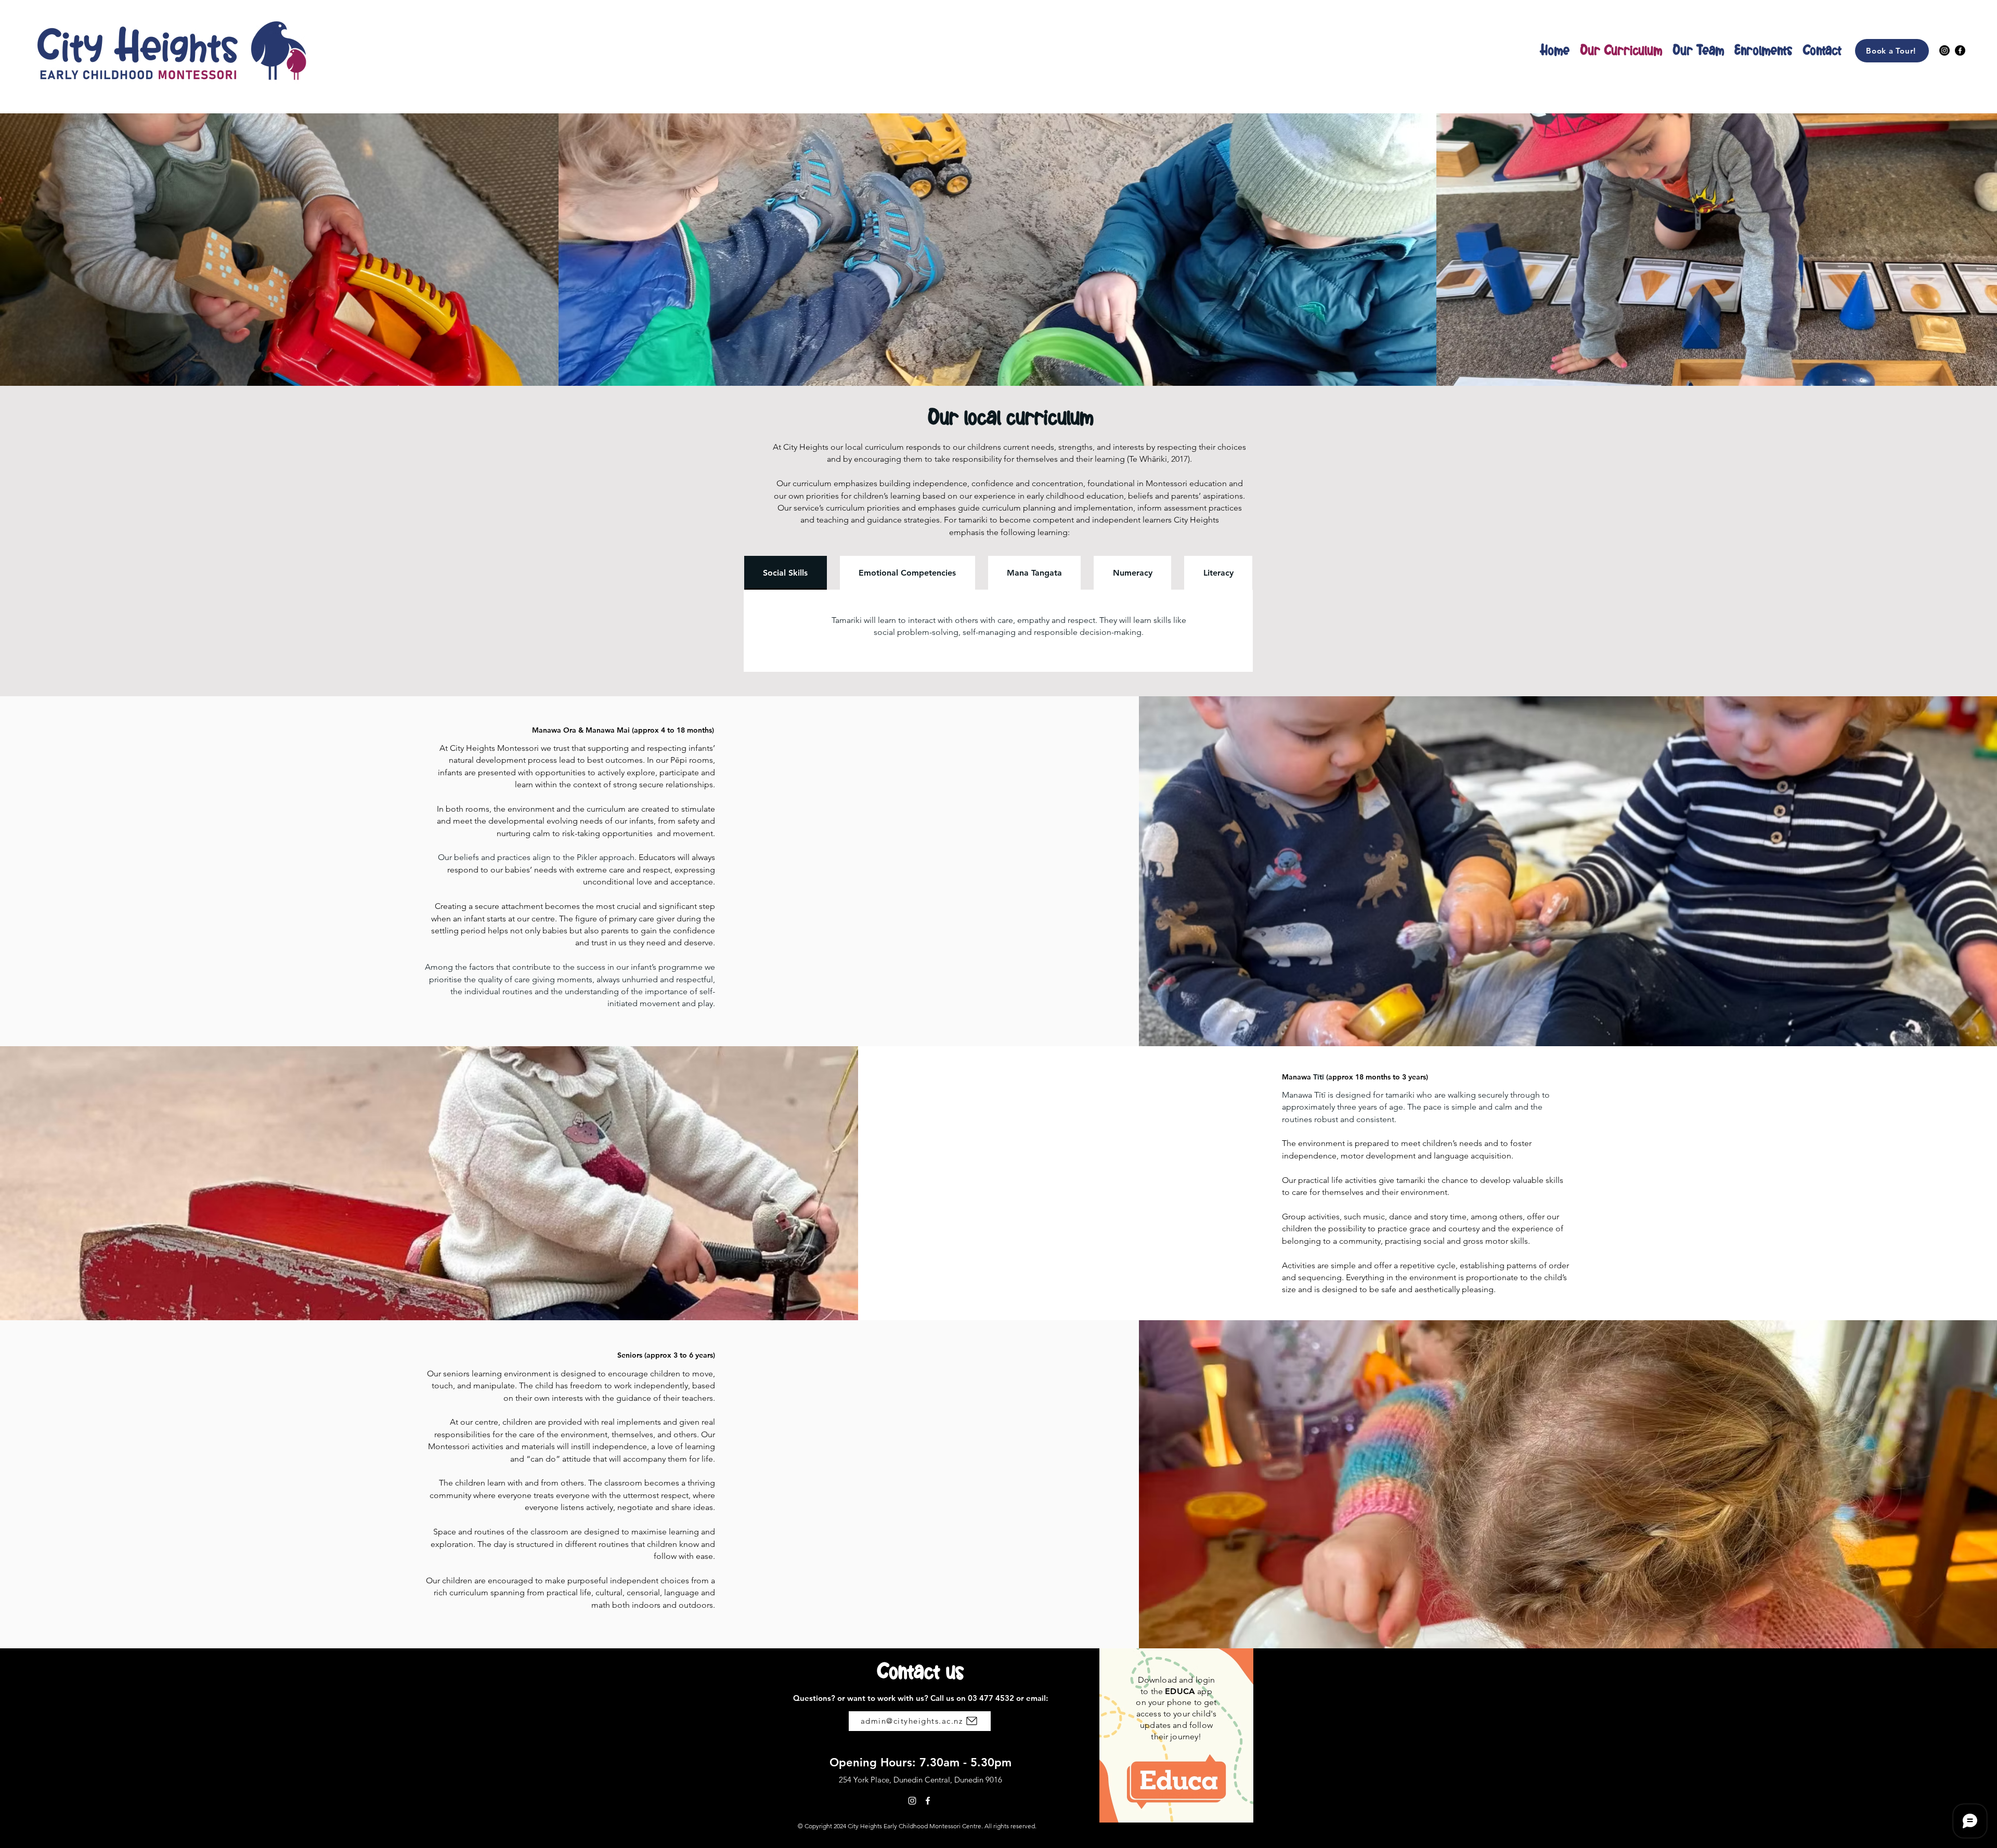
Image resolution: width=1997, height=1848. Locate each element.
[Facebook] (1960, 50)
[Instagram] (1944, 50)
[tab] (786, 573)
